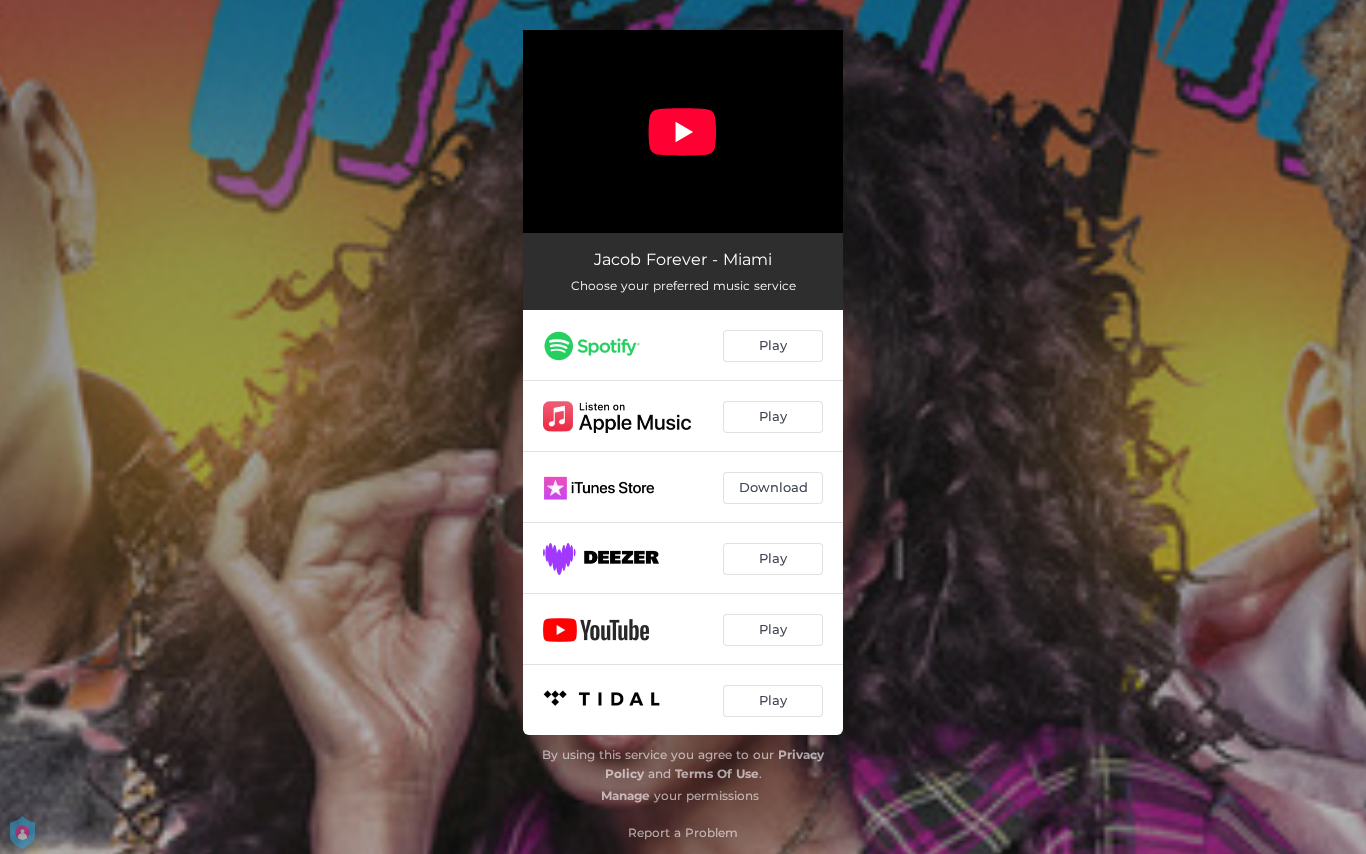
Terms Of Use (717, 773)
